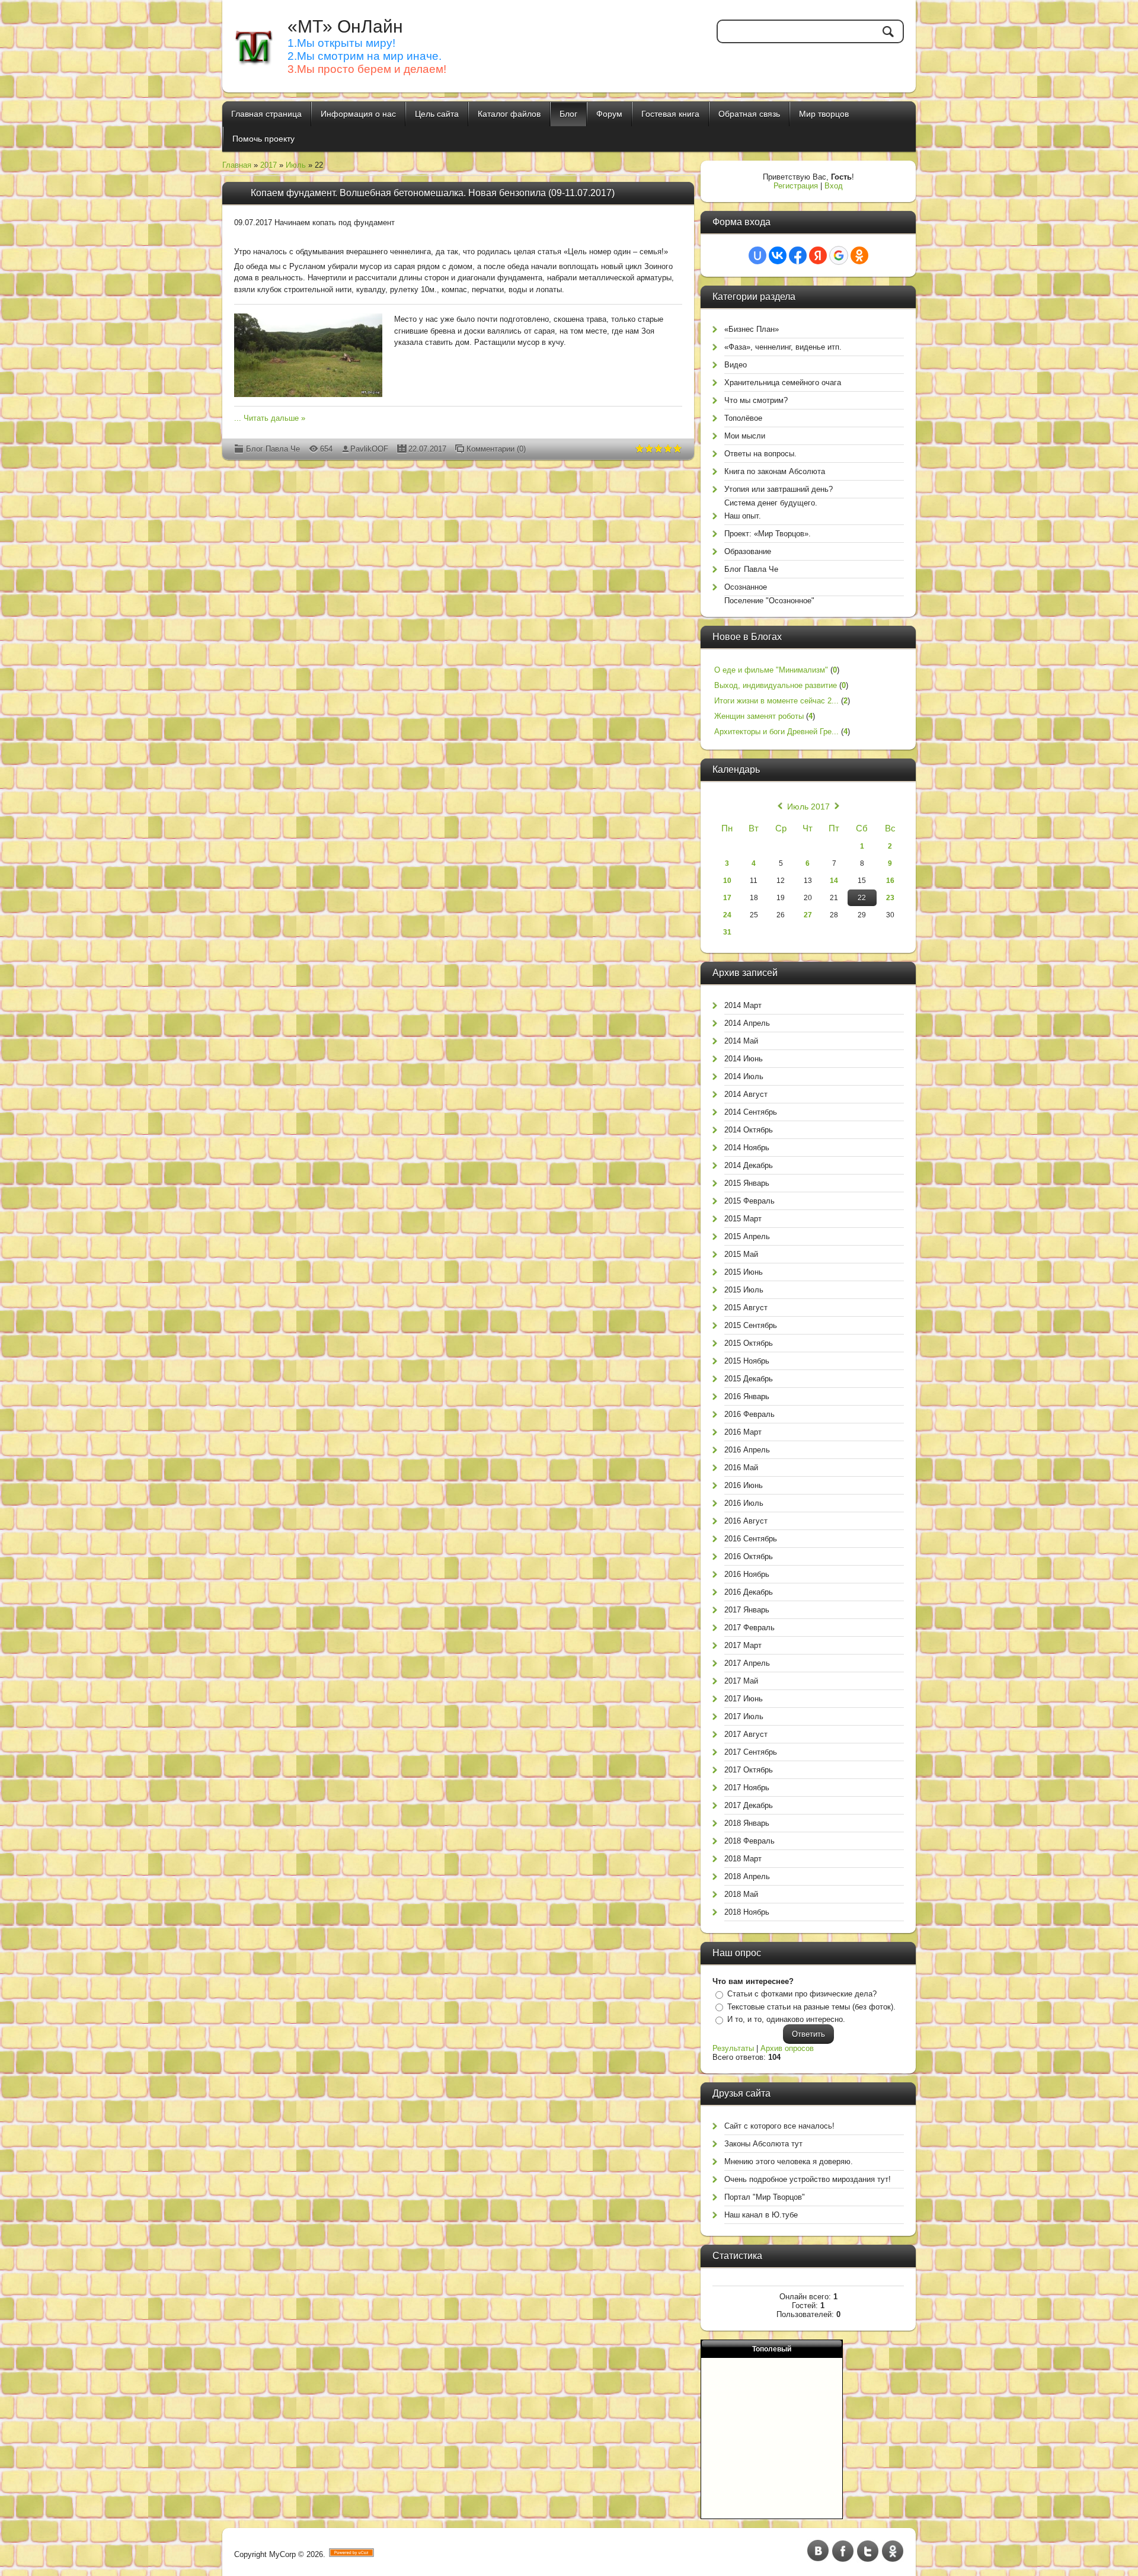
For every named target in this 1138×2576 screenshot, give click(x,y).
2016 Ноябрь (747, 1574)
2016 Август (746, 1521)
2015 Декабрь (749, 1379)
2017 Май (741, 1681)
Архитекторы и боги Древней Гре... (776, 732)
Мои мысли (745, 436)
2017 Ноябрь (747, 1788)
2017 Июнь (744, 1699)
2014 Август (746, 1094)
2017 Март (743, 1645)
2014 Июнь (744, 1059)
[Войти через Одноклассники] (859, 255)
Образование (748, 551)
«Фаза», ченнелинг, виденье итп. (783, 347)
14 (834, 881)
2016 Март (743, 1432)
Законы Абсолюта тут (763, 2144)
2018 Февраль (749, 1841)
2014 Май (741, 1041)
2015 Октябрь (749, 1343)
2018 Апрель (747, 1876)
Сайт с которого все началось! (779, 2126)
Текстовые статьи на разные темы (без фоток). (811, 2007)
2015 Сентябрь (751, 1325)
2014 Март (743, 1005)
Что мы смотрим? (756, 400)
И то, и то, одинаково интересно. (786, 2019)
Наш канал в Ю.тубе (761, 2215)
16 (890, 881)
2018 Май (741, 1894)
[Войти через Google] (839, 255)
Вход (834, 186)
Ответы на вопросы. (760, 454)
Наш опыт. (743, 516)
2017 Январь (747, 1610)
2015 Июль (744, 1290)
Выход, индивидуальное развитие (776, 685)
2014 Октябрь (749, 1130)
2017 (268, 165)
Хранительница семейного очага (783, 383)
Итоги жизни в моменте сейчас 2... (776, 701)
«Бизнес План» (752, 329)
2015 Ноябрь (747, 1361)
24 (727, 915)
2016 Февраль (749, 1414)
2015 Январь (747, 1183)
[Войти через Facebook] (798, 255)
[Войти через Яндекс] (818, 255)
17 (727, 898)
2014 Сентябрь (751, 1112)
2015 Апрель (747, 1236)
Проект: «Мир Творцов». (768, 534)
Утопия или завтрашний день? (779, 489)
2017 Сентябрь (751, 1752)
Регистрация (796, 186)
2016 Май (741, 1468)
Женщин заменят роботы (759, 716)
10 (727, 881)
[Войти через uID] (757, 255)
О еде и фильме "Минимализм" (771, 670)
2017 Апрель (747, 1663)
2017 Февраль (749, 1628)
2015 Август (746, 1308)
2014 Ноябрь (747, 1148)
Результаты (733, 2048)
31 (727, 932)
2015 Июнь (744, 1272)
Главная (237, 165)
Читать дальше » (274, 418)
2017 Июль (744, 1716)
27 (808, 915)
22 (862, 898)
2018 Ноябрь (747, 1912)
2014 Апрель (747, 1023)
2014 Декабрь (749, 1165)
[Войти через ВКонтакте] (778, 255)
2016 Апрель (747, 1450)
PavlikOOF (369, 449)
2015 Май (741, 1254)
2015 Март (743, 1219)
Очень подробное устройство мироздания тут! (808, 2179)
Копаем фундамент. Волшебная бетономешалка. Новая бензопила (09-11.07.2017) (433, 193)
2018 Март (743, 1859)
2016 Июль (744, 1503)
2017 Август (746, 1734)
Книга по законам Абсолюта (775, 471)
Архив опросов (787, 2048)
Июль (296, 165)
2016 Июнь (744, 1485)
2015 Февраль (749, 1201)
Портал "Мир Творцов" (765, 2197)
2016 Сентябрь (751, 1539)
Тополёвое (743, 418)
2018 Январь (747, 1823)
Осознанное (746, 587)
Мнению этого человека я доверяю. (789, 2161)
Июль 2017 (808, 807)
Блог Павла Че (273, 449)
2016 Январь (747, 1396)
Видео (736, 365)
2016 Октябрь (749, 1556)
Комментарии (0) (496, 449)
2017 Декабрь (749, 1805)
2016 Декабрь (749, 1592)
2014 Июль (744, 1076)
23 (890, 898)
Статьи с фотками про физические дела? (802, 1994)
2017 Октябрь (749, 1770)
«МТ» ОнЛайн (345, 26)
